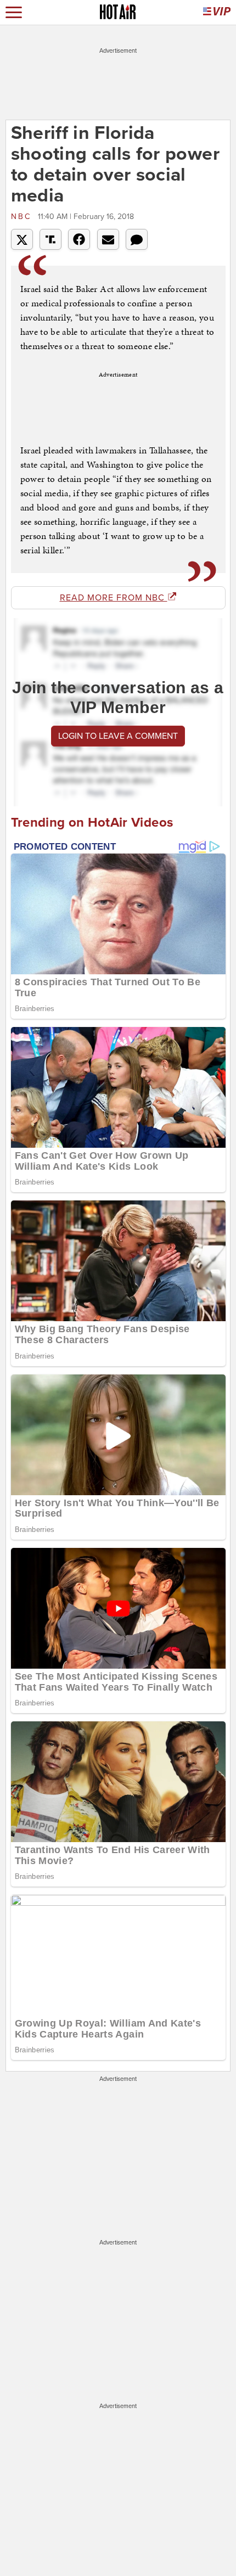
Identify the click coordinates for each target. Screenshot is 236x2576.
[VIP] (217, 12)
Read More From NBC (114, 598)
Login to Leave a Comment (118, 736)
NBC (23, 217)
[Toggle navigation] (14, 12)
